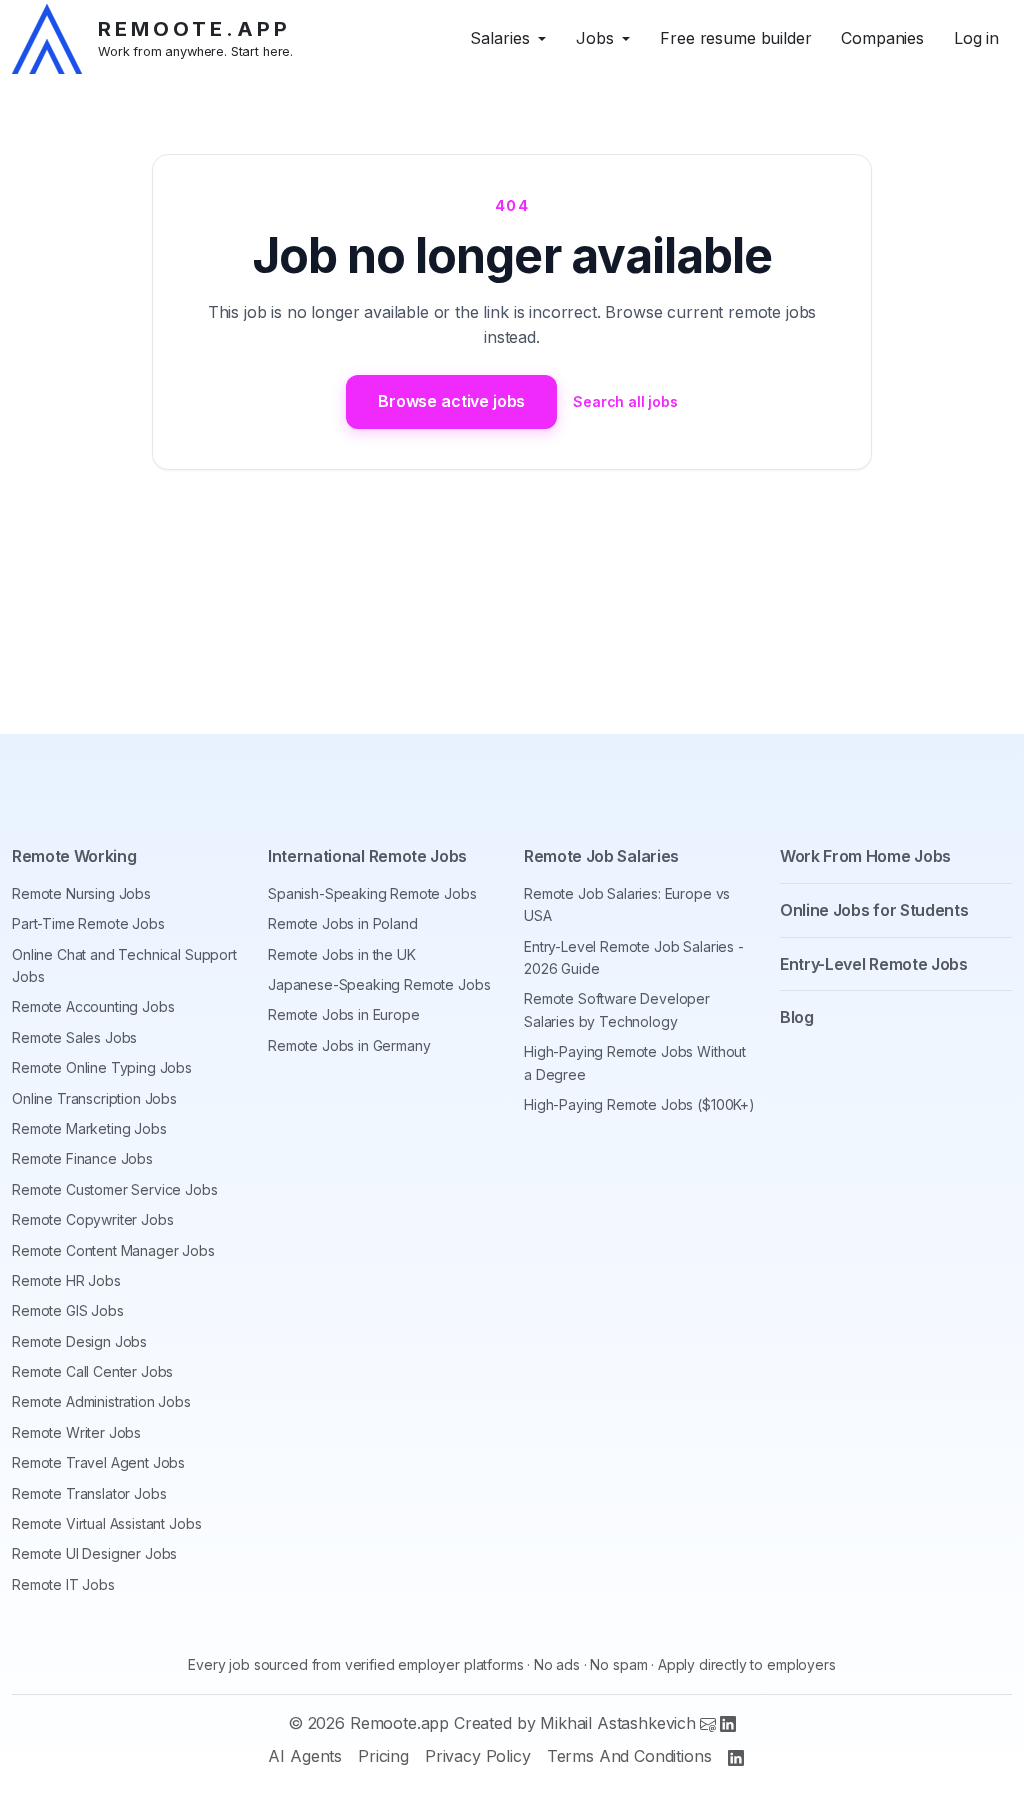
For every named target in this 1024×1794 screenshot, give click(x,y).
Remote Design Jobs (79, 1341)
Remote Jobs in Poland (343, 923)
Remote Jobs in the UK (342, 954)
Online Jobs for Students (874, 910)
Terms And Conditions (629, 1756)
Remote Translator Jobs (89, 1493)
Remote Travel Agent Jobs (98, 1462)
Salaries (500, 38)
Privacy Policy (478, 1756)
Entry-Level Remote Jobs (874, 964)
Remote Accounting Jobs (93, 1006)
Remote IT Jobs (63, 1584)
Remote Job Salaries (601, 856)
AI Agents (305, 1756)
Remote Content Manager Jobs (113, 1250)
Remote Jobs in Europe (344, 1014)
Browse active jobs (451, 401)
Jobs (595, 38)
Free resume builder (735, 38)
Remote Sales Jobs (74, 1037)
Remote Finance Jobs (82, 1158)
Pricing (383, 1756)
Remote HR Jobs (66, 1280)
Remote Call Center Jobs (92, 1371)
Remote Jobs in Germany (349, 1045)
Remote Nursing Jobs (81, 893)
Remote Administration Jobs (101, 1401)
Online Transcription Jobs (94, 1098)
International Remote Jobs (367, 856)
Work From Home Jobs (865, 856)
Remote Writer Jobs (76, 1432)
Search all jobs (625, 401)
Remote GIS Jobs (68, 1310)
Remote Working (74, 856)
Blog (797, 1017)
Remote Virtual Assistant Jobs (106, 1523)
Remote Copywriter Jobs (92, 1219)
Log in (976, 38)
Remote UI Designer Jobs (94, 1553)
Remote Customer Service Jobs (115, 1189)
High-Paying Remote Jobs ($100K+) (639, 1104)
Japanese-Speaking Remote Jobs (379, 984)
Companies (882, 38)
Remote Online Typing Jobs (102, 1067)
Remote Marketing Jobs (89, 1128)
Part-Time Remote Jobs (88, 923)
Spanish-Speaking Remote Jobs (372, 893)
